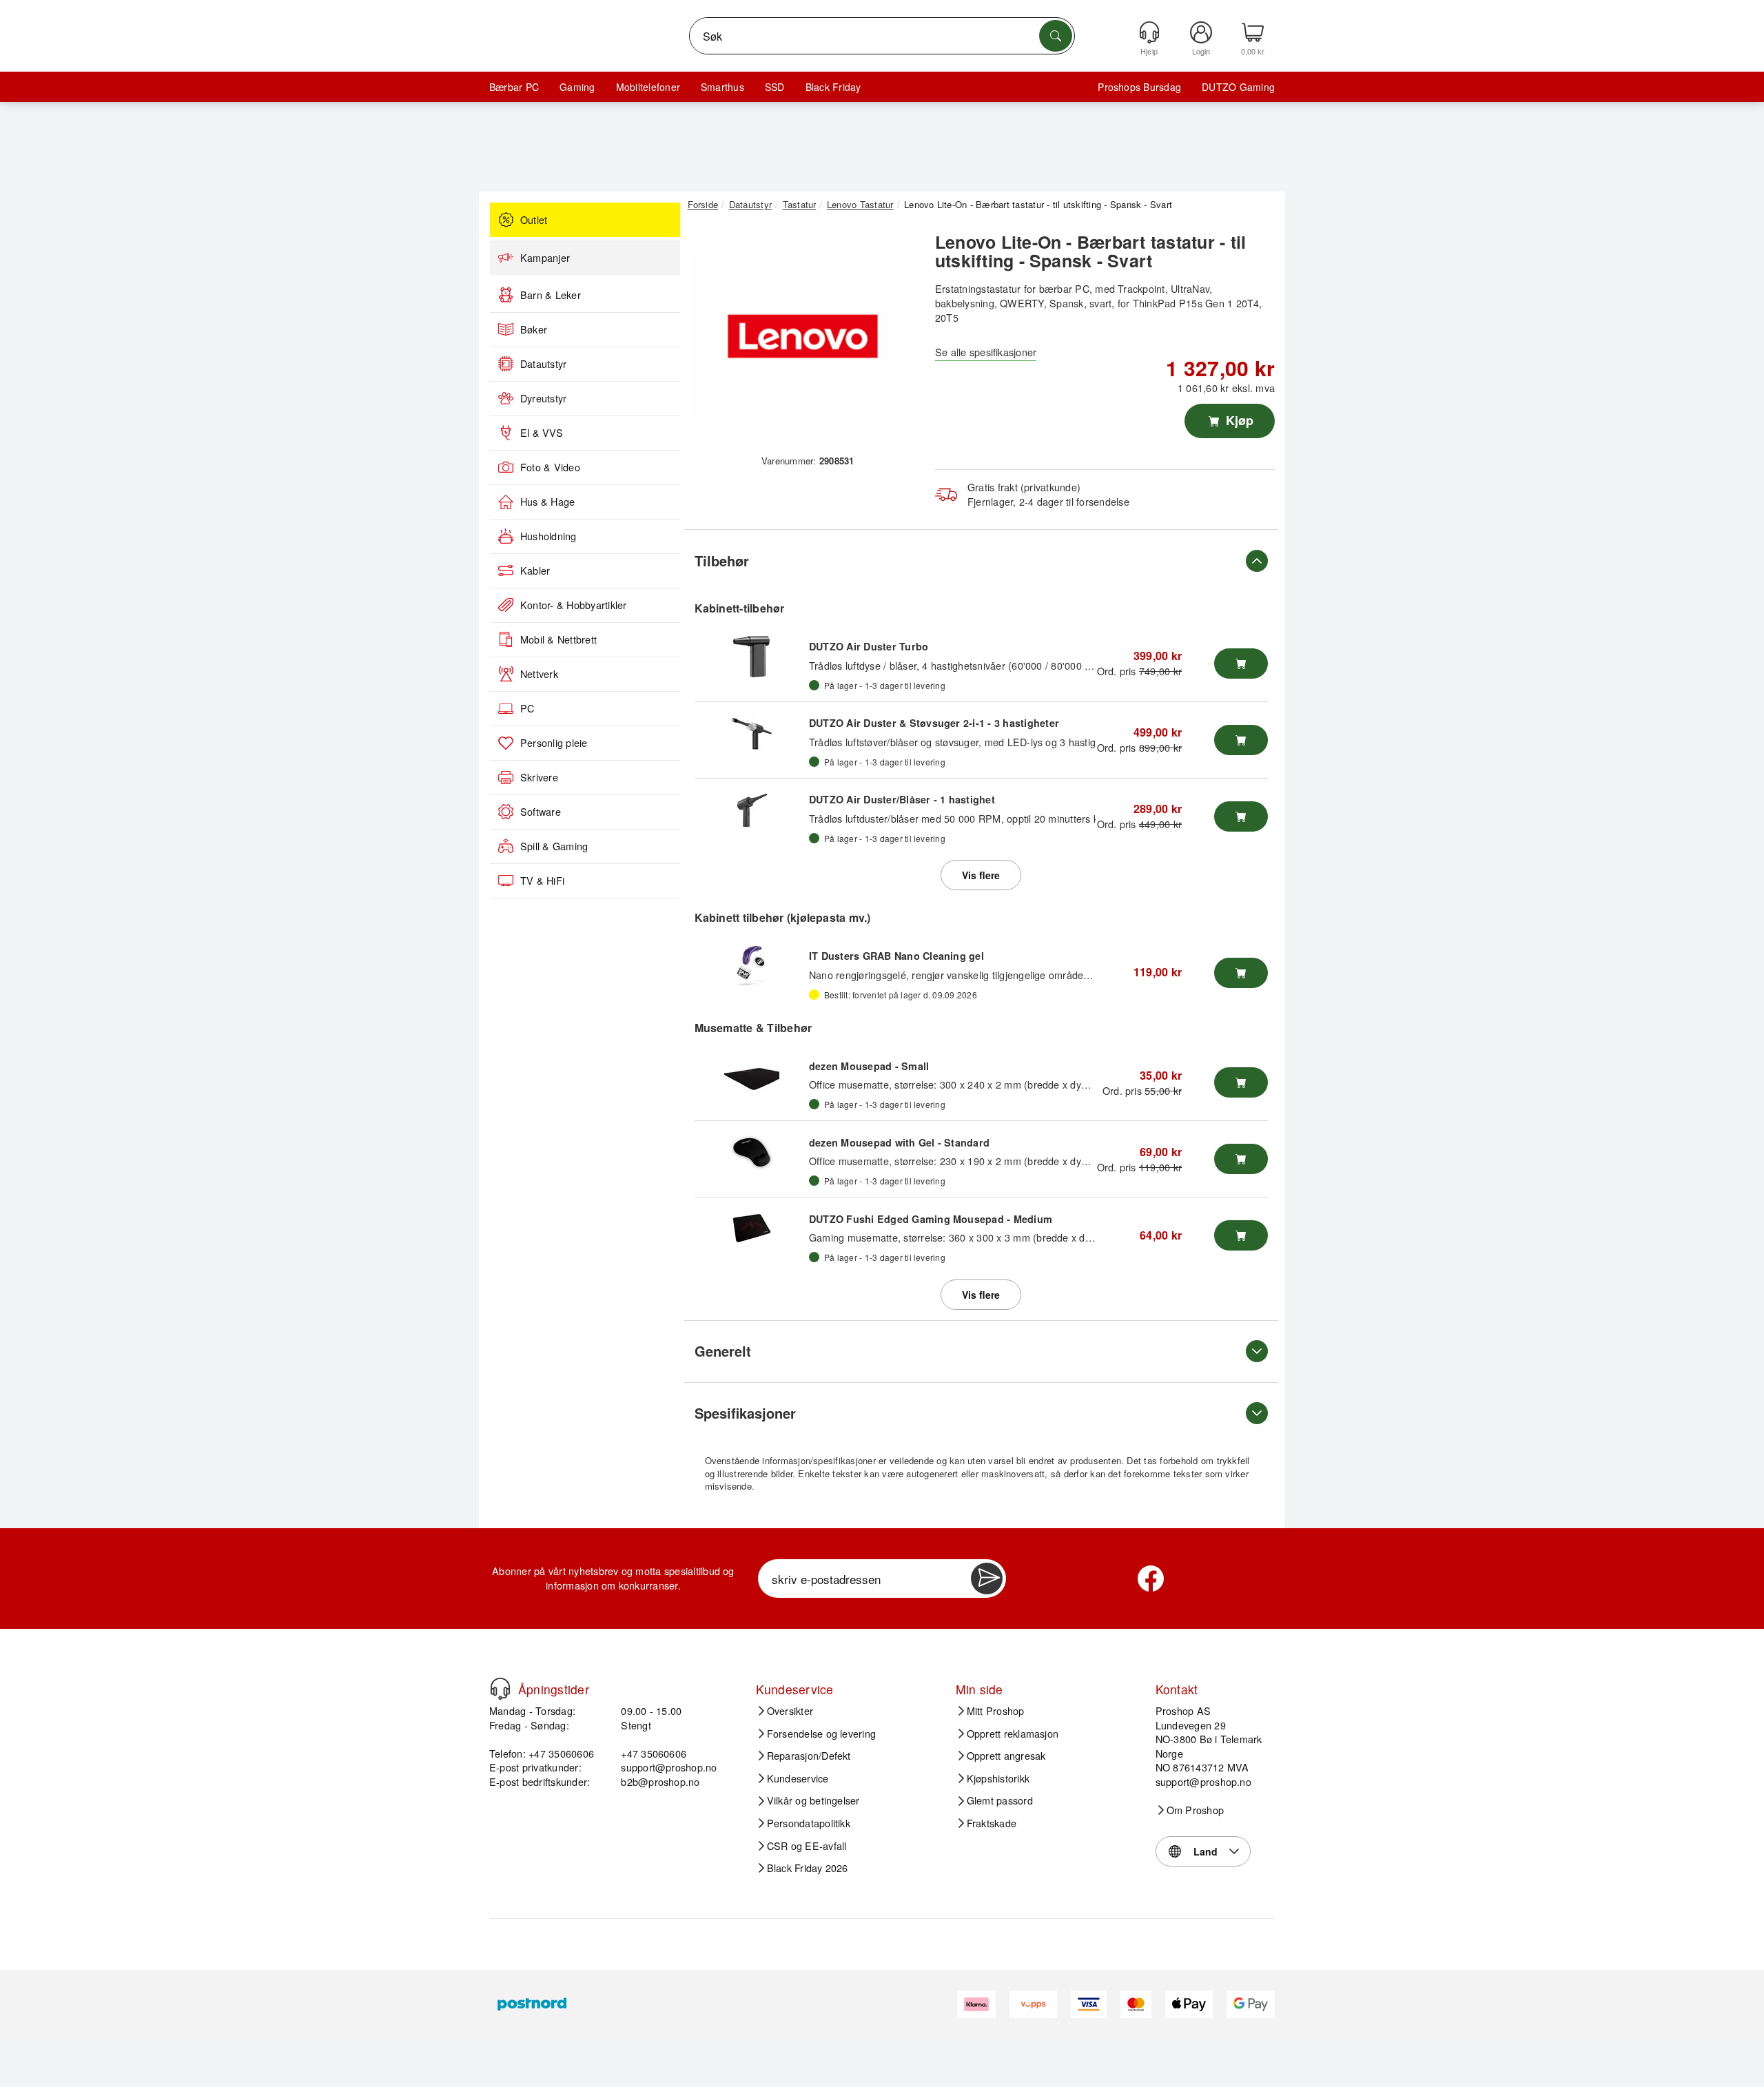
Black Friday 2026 (808, 1868)
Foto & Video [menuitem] (550, 467)
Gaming (577, 87)
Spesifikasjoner (745, 1413)
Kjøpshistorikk (998, 1778)
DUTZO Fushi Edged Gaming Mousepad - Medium (931, 1219)
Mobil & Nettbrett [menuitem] (558, 639)
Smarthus (722, 87)
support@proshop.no (669, 1767)
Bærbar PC (514, 87)
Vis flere (981, 875)
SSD (775, 87)
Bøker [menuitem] (534, 329)
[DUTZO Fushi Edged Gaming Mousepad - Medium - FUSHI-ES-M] (752, 1228)
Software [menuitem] (541, 812)
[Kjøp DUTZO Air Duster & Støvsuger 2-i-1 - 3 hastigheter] (1241, 740)
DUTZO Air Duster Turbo (869, 646)
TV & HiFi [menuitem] (542, 881)
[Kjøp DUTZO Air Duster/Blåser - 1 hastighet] (1241, 816)
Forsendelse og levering (822, 1734)
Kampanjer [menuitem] (545, 258)
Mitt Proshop (996, 1711)
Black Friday (833, 87)
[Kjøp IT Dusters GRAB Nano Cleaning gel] (1241, 973)
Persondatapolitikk (809, 1823)
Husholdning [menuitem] (548, 536)
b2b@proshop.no (660, 1781)
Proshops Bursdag (1139, 87)
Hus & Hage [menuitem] (547, 502)
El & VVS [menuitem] (542, 433)
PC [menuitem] (527, 708)
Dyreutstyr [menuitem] (543, 398)
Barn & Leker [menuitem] (551, 295)
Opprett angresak (1006, 1756)
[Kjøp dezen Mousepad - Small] (1241, 1082)
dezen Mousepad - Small (869, 1066)
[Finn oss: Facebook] (1151, 1579)
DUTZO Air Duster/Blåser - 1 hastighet (902, 799)
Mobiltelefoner (648, 87)
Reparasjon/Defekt (809, 1756)
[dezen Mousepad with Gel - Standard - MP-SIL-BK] (752, 1152)
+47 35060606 (654, 1753)
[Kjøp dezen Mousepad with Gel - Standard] (1241, 1159)
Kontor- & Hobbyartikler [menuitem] (574, 605)
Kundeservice (798, 1778)
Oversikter (790, 1711)
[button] (803, 336)
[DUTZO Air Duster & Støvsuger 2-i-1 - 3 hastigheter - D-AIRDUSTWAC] (752, 733)
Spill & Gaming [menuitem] (554, 846)
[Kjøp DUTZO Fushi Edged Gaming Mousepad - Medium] (1241, 1235)
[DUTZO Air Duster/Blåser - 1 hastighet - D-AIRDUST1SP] (752, 810)
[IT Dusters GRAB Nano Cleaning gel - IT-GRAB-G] (752, 966)
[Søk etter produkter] (1056, 36)
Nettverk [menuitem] (539, 674)
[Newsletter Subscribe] (987, 1579)
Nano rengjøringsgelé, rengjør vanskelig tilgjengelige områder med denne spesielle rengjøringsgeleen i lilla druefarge (1073, 975)
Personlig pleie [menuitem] (554, 743)
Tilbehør (722, 561)
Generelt (723, 1351)
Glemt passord (1000, 1800)
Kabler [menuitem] (535, 570)
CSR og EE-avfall (807, 1846)
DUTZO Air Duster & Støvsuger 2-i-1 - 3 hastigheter (934, 723)
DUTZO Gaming (1238, 87)
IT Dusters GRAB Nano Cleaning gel (896, 956)
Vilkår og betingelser (813, 1800)
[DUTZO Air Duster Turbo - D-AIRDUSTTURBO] (752, 657)
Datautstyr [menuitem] (543, 364)
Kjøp (1238, 420)
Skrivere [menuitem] (539, 777)
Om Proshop (1195, 1810)
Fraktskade (992, 1823)
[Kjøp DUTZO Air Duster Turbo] (1241, 664)
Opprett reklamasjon (1013, 1734)
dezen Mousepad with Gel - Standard (899, 1142)
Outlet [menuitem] (534, 220)
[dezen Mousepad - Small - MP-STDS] (752, 1076)
